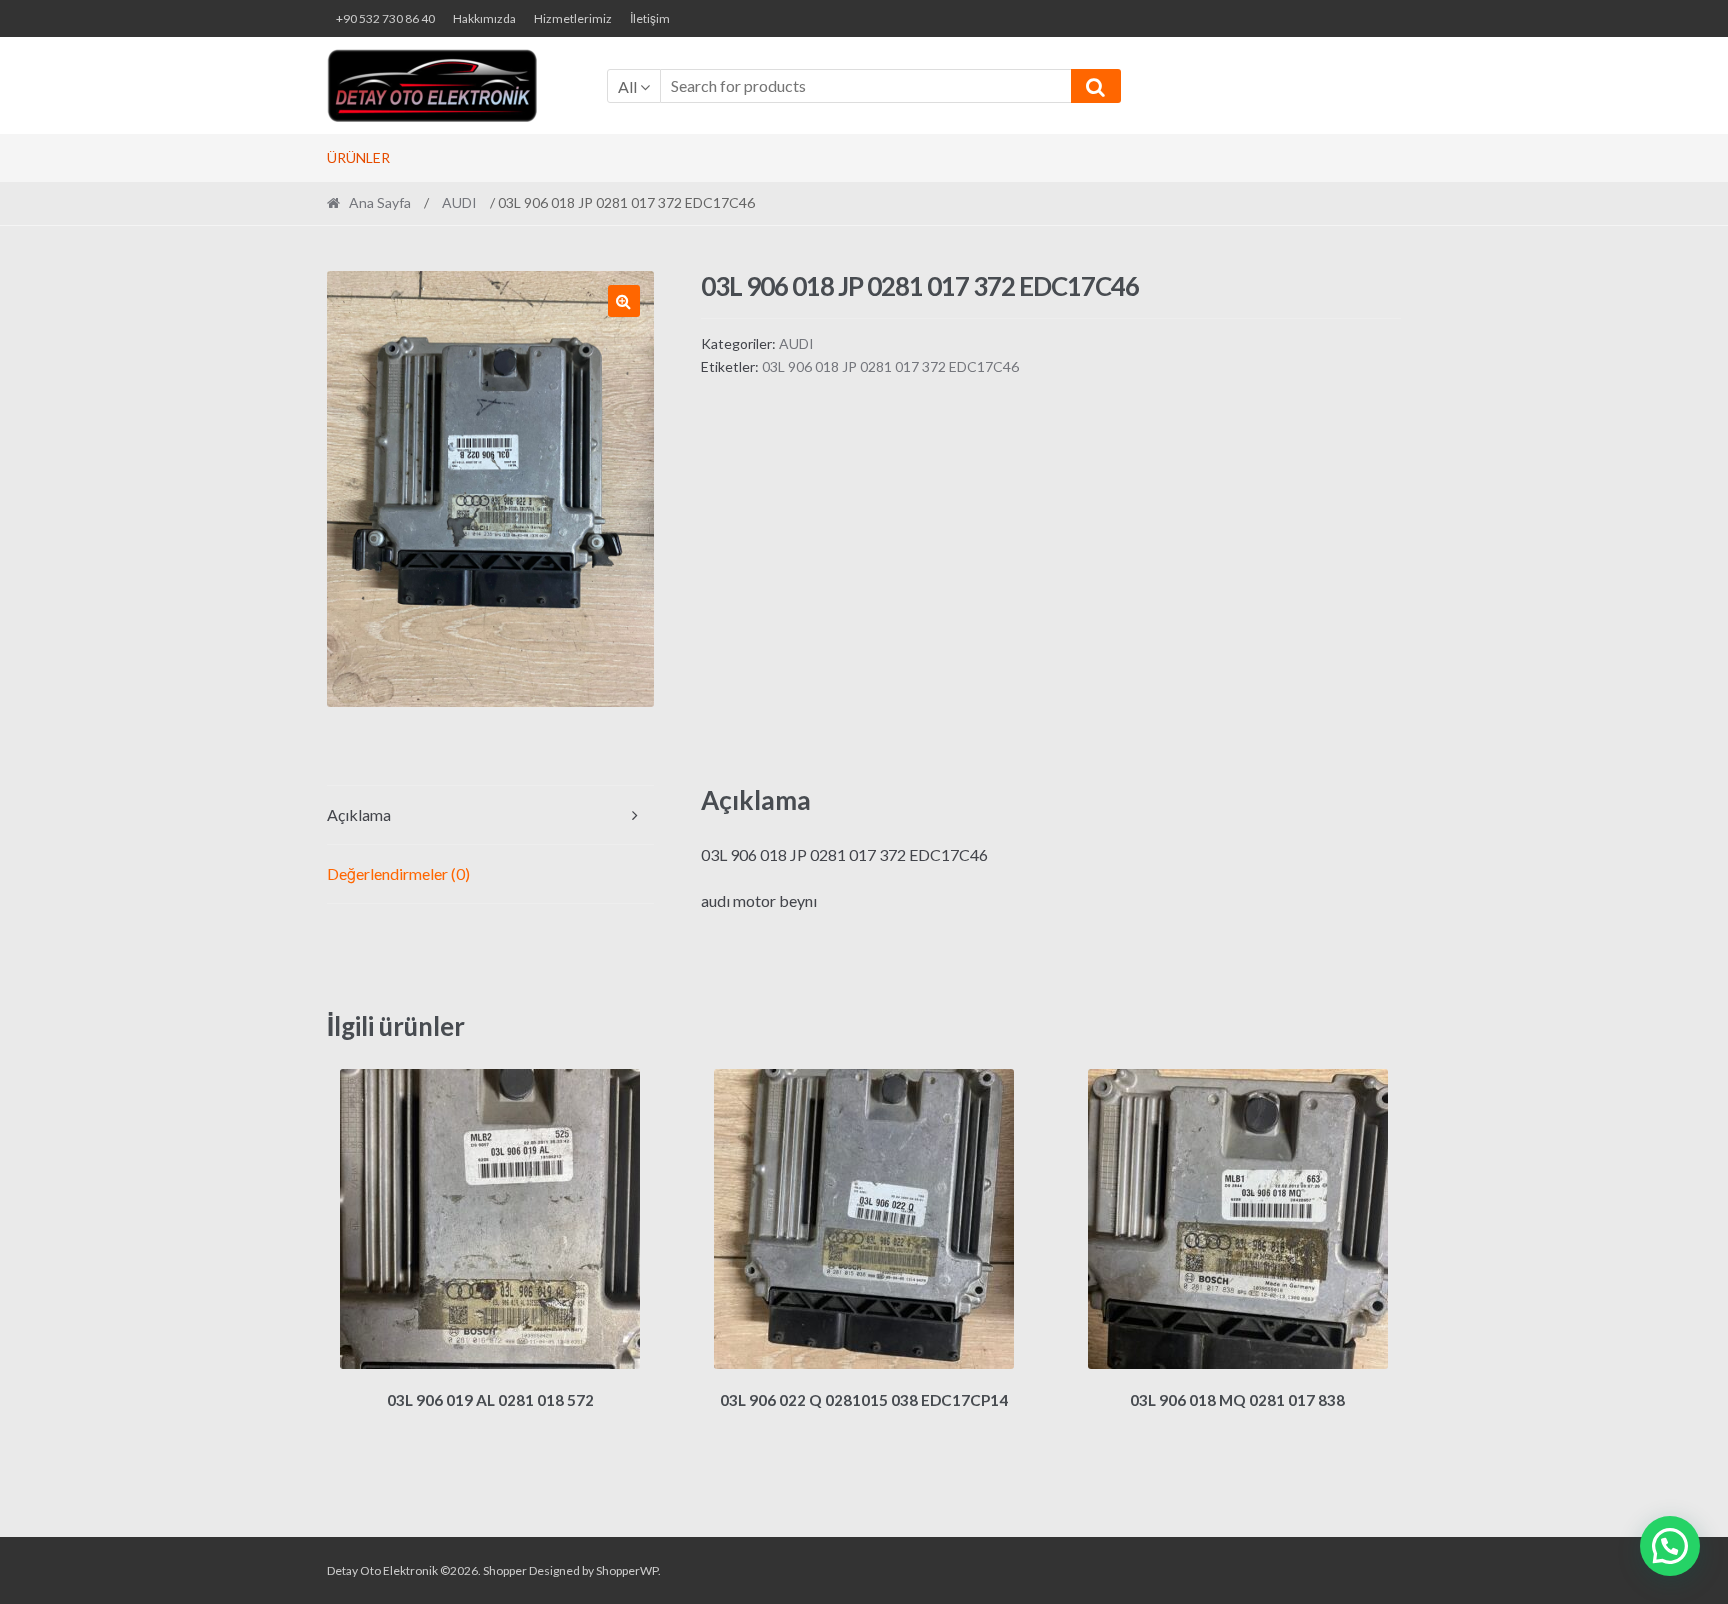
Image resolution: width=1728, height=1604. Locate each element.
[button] (624, 301)
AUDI (459, 202)
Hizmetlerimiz (573, 18)
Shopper (505, 1570)
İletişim (650, 18)
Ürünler (358, 157)
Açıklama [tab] (359, 814)
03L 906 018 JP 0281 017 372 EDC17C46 (890, 366)
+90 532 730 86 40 (385, 18)
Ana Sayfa (380, 202)
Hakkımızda (484, 18)
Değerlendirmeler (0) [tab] (398, 873)
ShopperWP (627, 1570)
